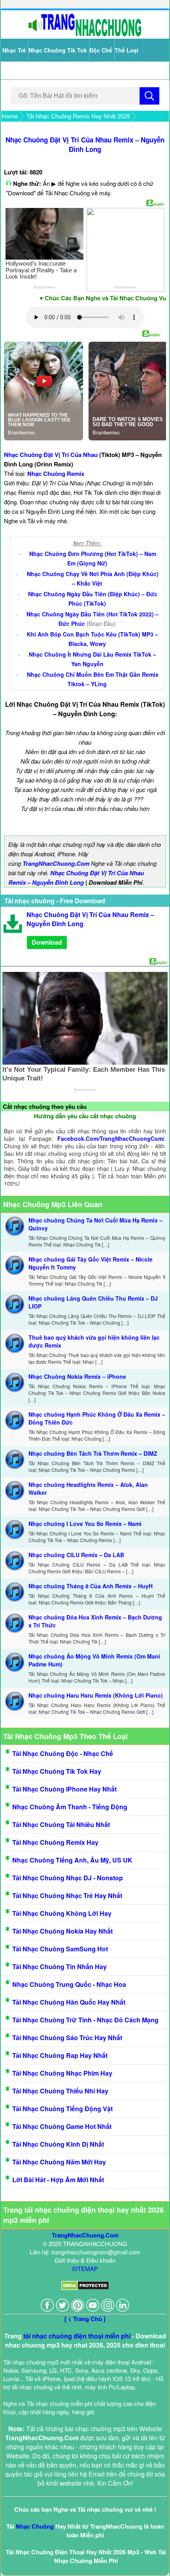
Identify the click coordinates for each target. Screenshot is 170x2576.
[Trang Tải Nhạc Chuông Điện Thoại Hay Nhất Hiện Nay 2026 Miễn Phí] (85, 35)
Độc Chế (101, 50)
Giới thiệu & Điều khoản (85, 2260)
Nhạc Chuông (35, 2526)
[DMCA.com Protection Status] (85, 2288)
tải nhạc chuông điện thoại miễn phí (77, 2336)
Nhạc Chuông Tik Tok (58, 50)
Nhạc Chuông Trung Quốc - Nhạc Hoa (69, 1984)
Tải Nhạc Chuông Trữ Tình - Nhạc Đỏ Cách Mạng (85, 2020)
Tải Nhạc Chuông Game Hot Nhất (62, 2126)
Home (10, 116)
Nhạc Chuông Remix (56, 474)
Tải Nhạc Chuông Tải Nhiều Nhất (61, 1824)
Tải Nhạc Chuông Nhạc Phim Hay (62, 2073)
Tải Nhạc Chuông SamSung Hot (60, 1949)
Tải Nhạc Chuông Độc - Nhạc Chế (63, 1753)
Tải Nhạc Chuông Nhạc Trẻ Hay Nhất (67, 1895)
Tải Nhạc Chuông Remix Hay (55, 1842)
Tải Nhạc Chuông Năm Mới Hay (59, 2162)
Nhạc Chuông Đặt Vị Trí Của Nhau (51, 455)
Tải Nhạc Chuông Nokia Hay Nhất (62, 1931)
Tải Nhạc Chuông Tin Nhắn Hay (59, 1967)
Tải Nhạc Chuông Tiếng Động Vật (62, 2109)
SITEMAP (85, 2268)
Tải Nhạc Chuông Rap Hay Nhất (60, 2055)
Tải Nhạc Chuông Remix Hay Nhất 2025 (78, 116)
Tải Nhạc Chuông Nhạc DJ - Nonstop (68, 1878)
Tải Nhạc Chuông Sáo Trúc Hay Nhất (67, 2038)
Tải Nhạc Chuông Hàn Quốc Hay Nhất (69, 2002)
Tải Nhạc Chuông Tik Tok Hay (57, 1771)
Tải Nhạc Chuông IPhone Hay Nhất (64, 1789)
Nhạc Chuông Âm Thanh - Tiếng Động (70, 1807)
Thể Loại (127, 50)
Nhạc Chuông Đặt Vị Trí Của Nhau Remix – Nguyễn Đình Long (85, 144)
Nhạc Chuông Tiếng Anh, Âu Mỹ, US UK (72, 1860)
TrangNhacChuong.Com (56, 863)
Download (47, 942)
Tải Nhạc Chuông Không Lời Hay (62, 1913)
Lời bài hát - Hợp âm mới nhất (58, 2180)
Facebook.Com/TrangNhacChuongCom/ (111, 1138)
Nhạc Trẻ (14, 50)
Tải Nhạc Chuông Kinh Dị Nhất (58, 2144)
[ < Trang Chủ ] (85, 2319)
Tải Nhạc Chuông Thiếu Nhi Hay (60, 2091)
